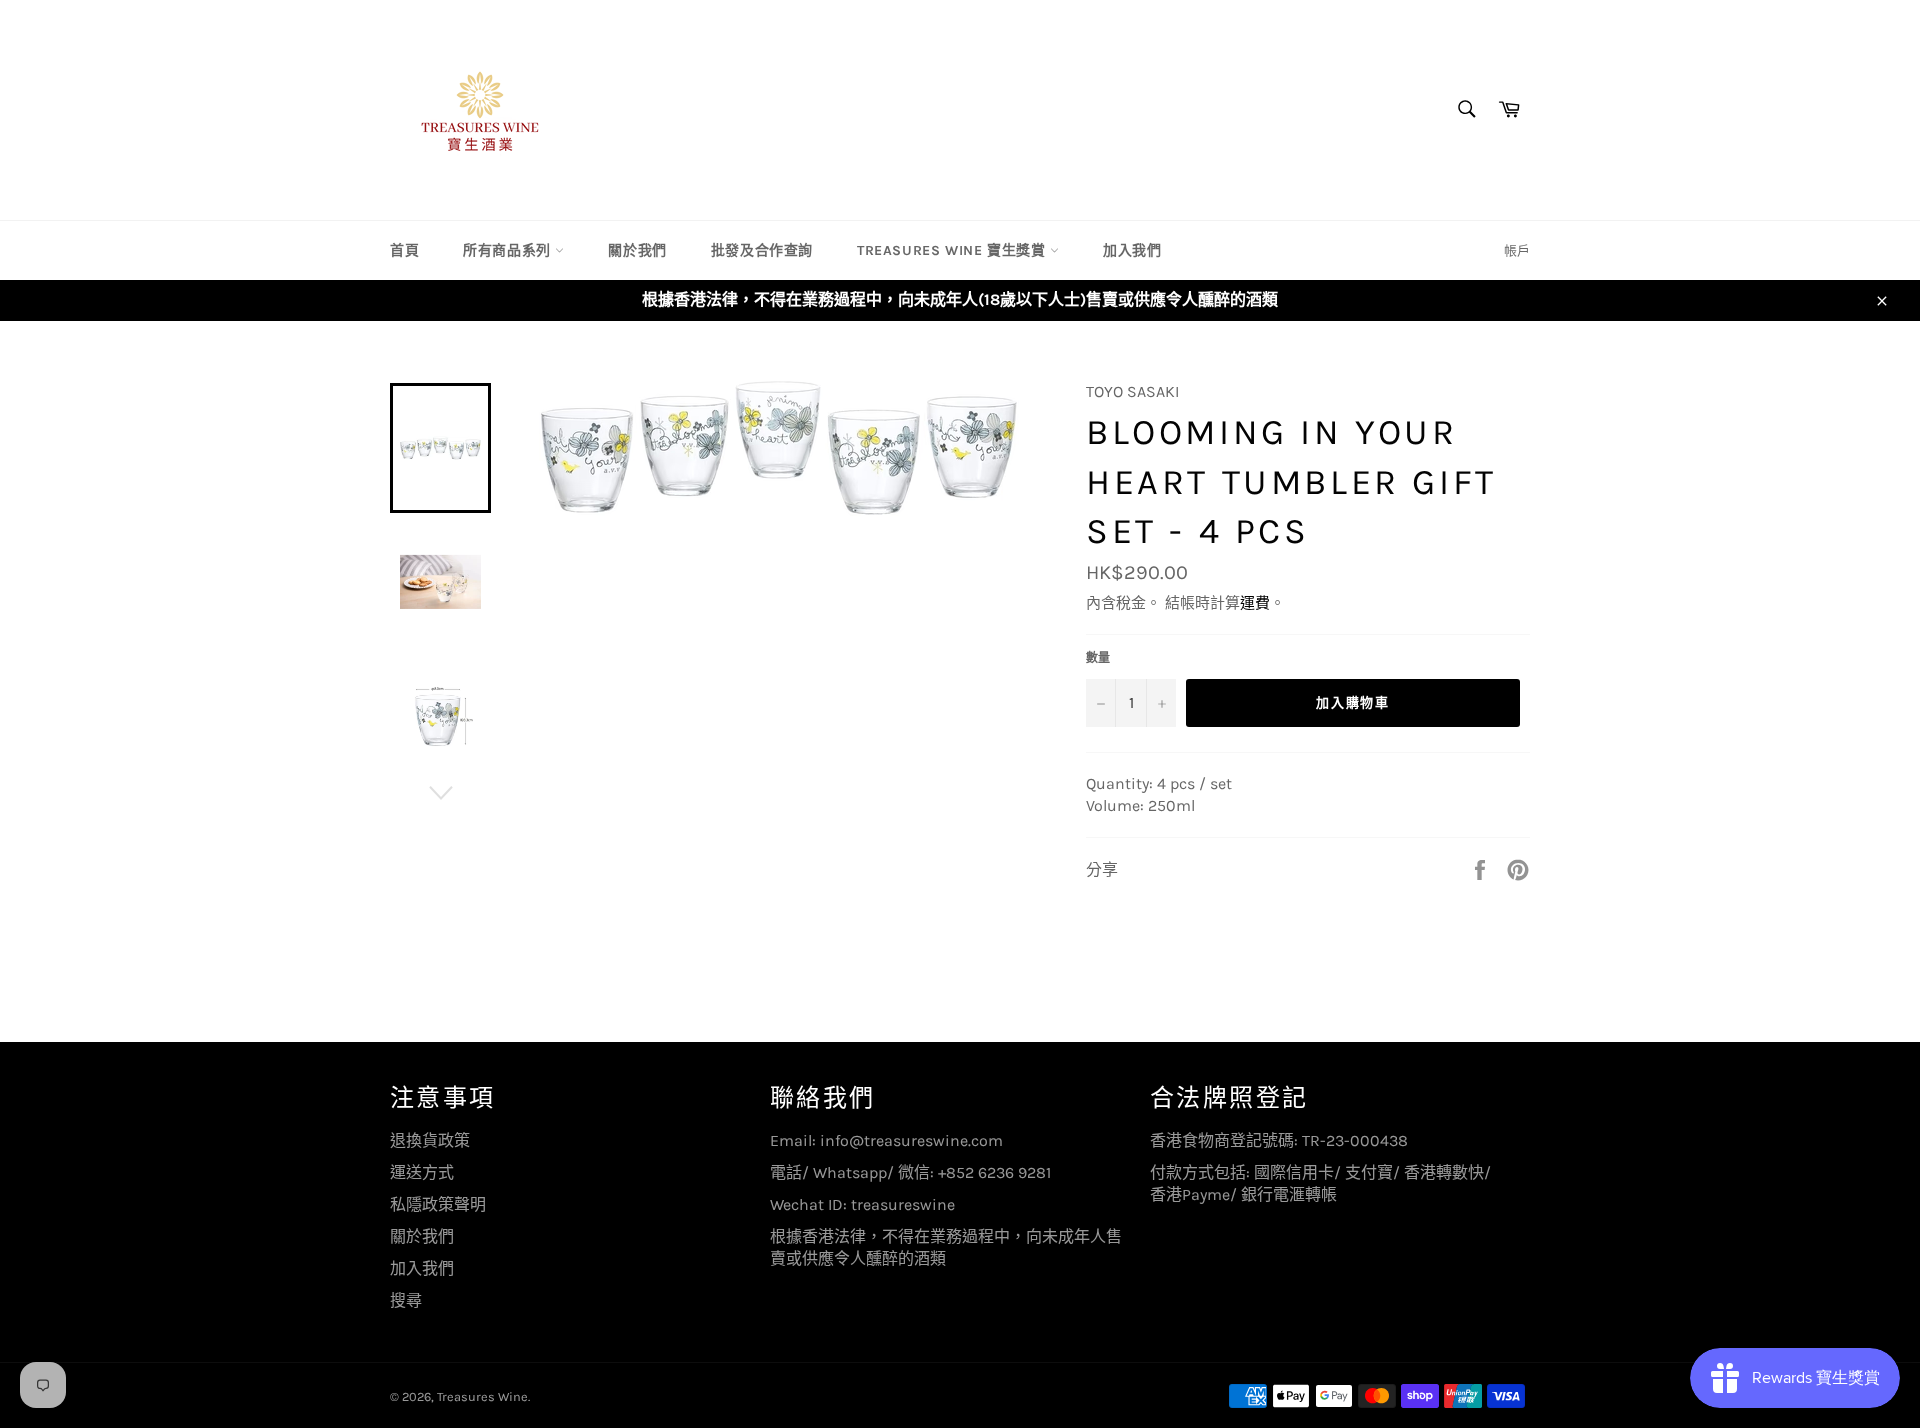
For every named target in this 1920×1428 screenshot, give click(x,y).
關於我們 (637, 250)
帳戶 (1517, 250)
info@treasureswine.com (911, 1140)
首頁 (404, 250)
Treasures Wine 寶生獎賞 (953, 250)
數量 (1098, 658)
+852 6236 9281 (994, 1172)
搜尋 (406, 1300)
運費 (1255, 603)
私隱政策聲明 (438, 1204)
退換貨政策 (430, 1140)
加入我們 (1132, 250)
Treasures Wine (482, 1396)
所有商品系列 (509, 250)
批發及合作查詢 (762, 250)
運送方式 (422, 1172)
